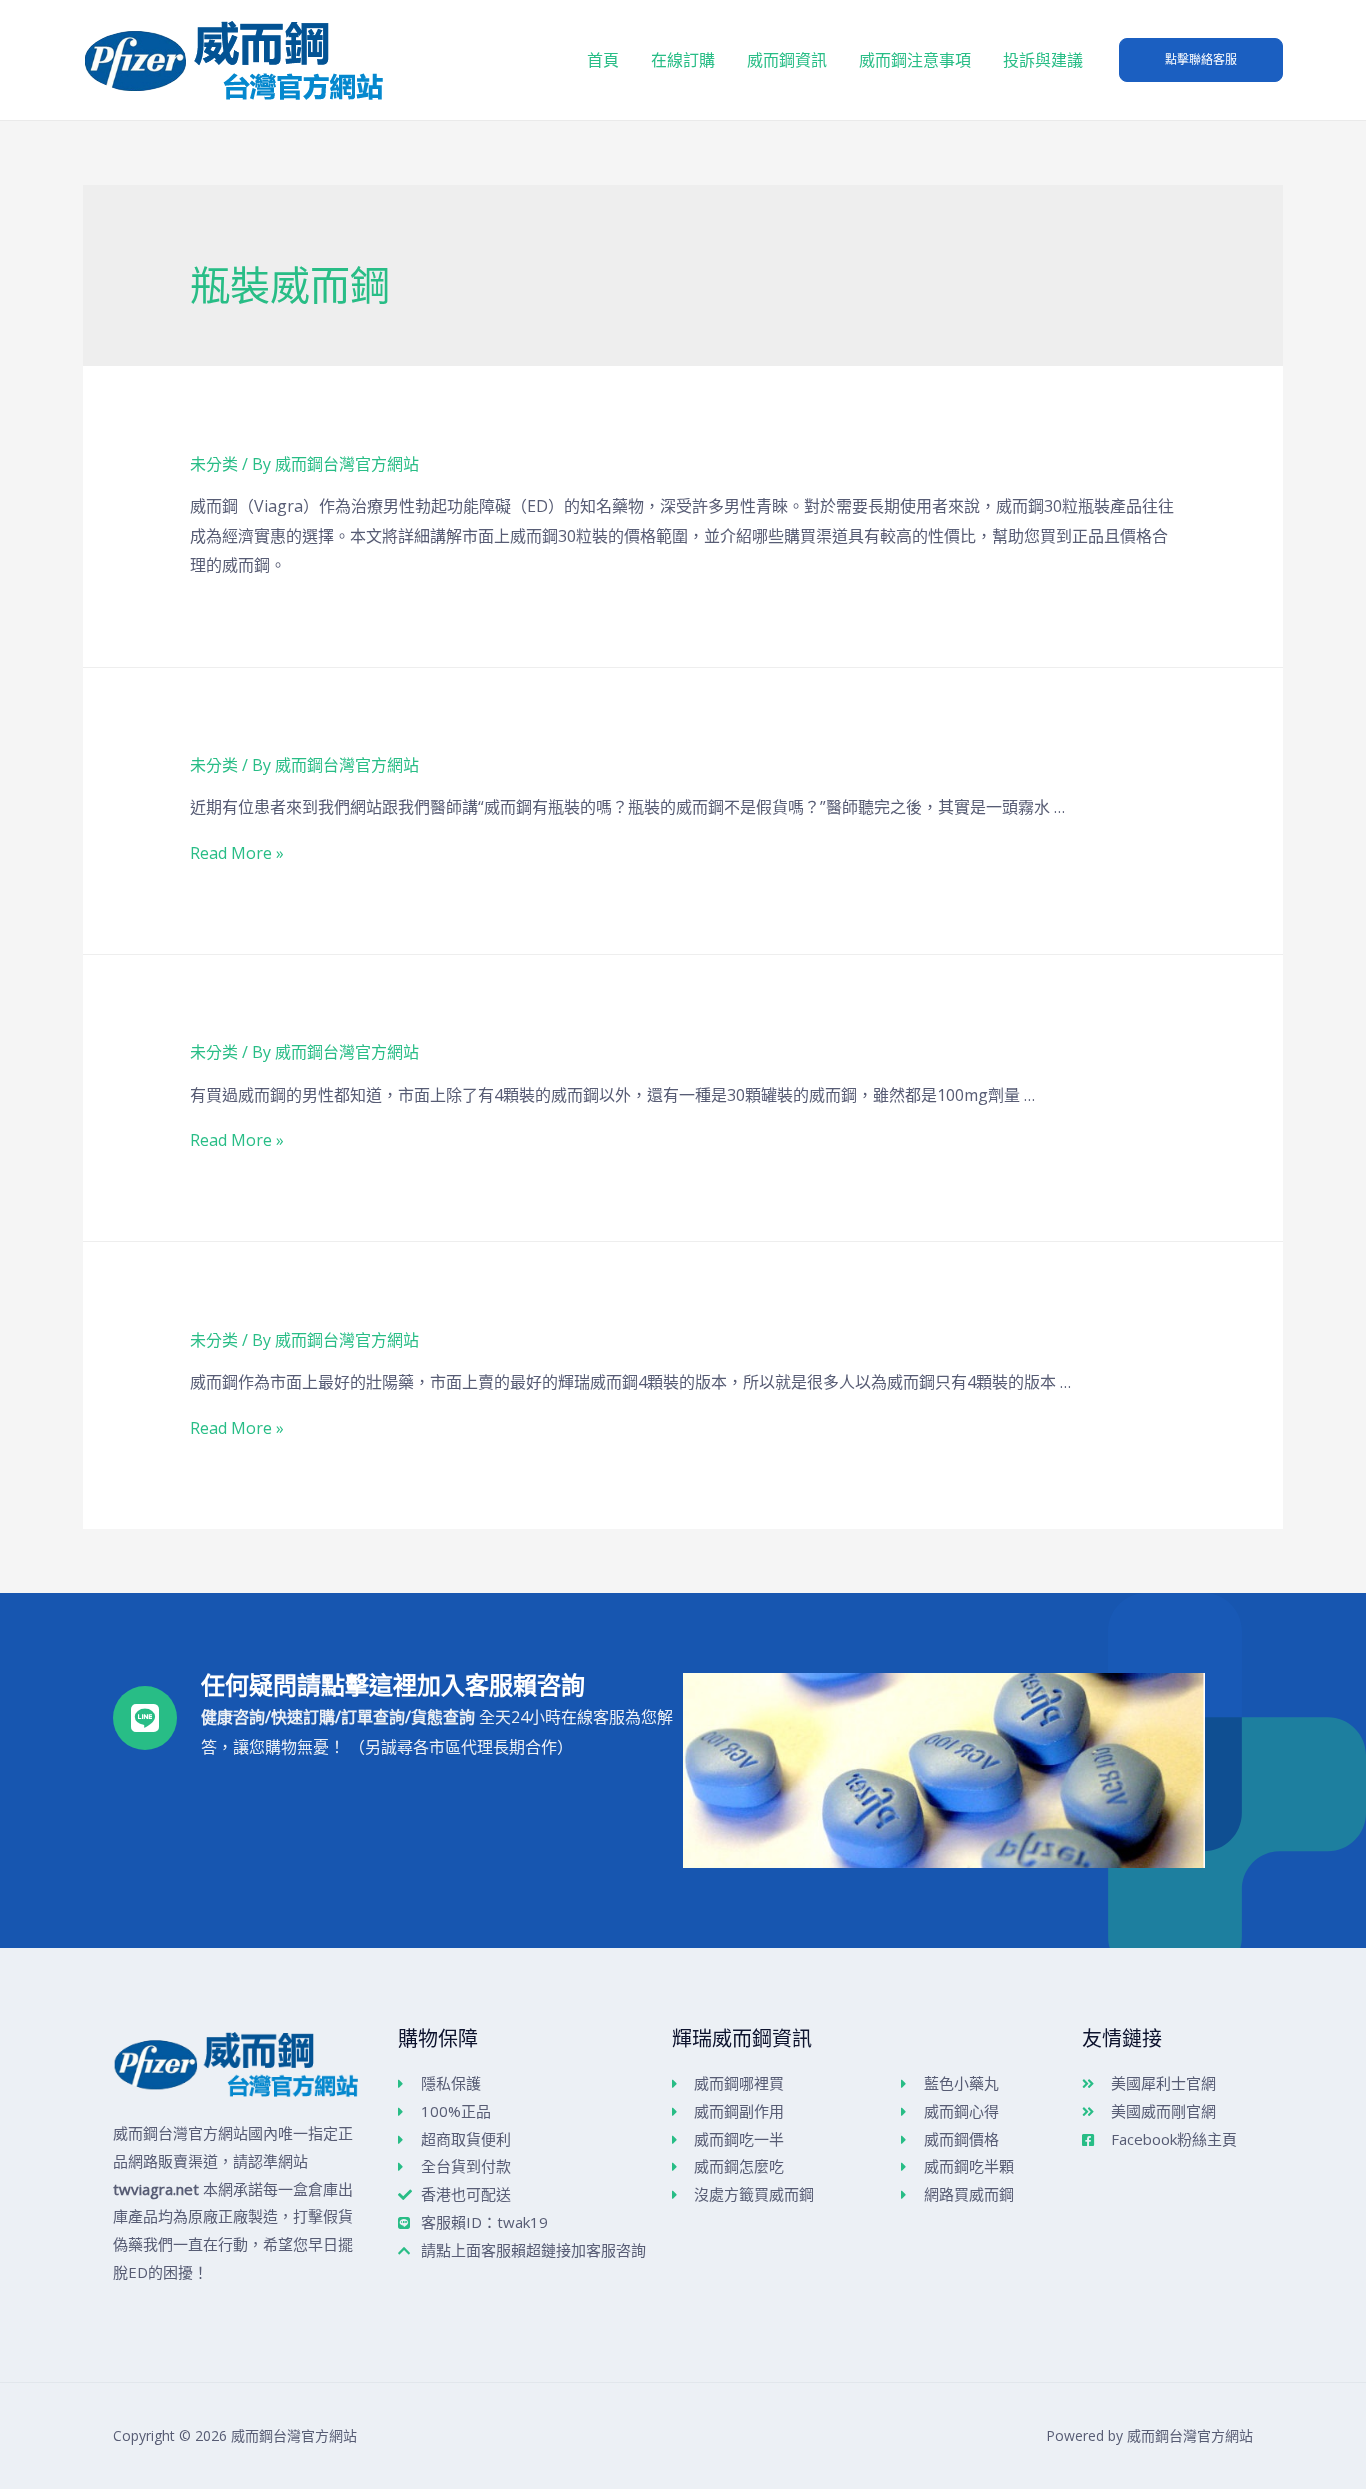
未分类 (214, 464)
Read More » (237, 853)
